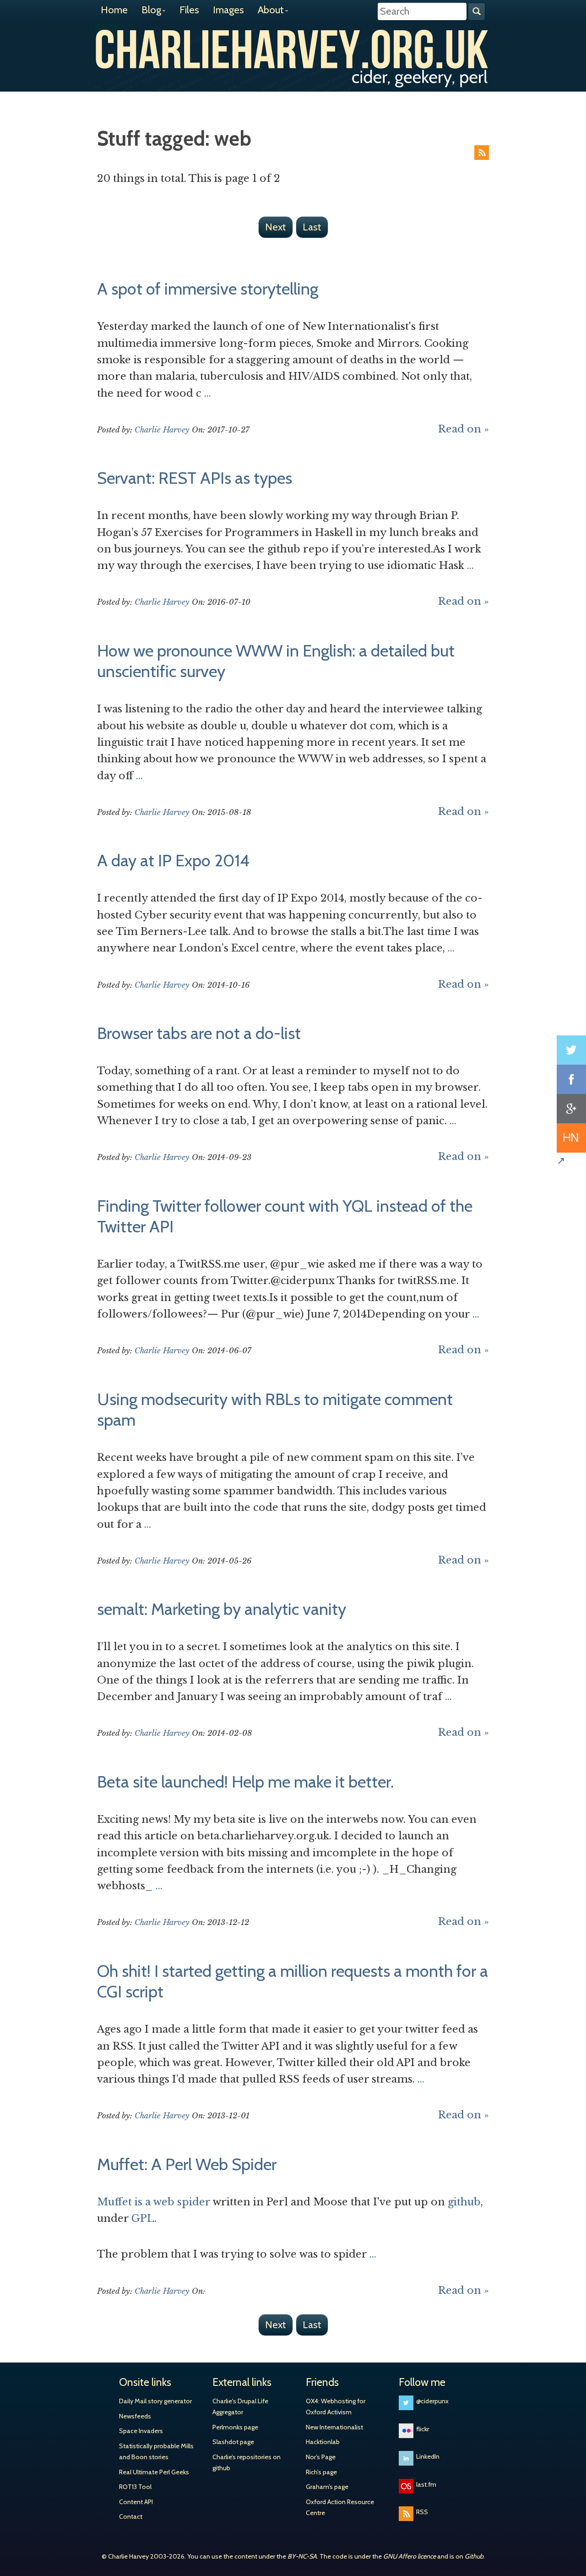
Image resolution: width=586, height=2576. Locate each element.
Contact (131, 2516)
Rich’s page (321, 2472)
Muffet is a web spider (154, 2202)
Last (312, 227)
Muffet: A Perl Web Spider (187, 2164)
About (271, 10)
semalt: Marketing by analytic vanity (222, 1609)
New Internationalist (334, 2427)
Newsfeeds (135, 2416)
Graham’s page (327, 2487)
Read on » (464, 429)
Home (114, 10)
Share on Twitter (571, 1050)
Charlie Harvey (293, 49)
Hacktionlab (323, 2442)
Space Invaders (141, 2431)
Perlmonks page (235, 2427)
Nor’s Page (321, 2457)
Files (189, 10)
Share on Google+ (571, 1109)
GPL (143, 2218)
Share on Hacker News (571, 1138)
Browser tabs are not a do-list (199, 1033)
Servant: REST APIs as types (195, 478)
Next (276, 227)
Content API (136, 2502)
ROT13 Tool (135, 2487)
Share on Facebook (571, 1079)
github (464, 2202)
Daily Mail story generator (155, 2401)
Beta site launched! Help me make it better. (245, 1782)
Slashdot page (233, 2442)
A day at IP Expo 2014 (173, 860)
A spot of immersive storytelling (208, 289)
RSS (482, 153)
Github (474, 2556)
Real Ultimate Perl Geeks (154, 2472)
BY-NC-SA (302, 2556)
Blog (151, 10)
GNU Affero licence (410, 2556)
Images (228, 10)
